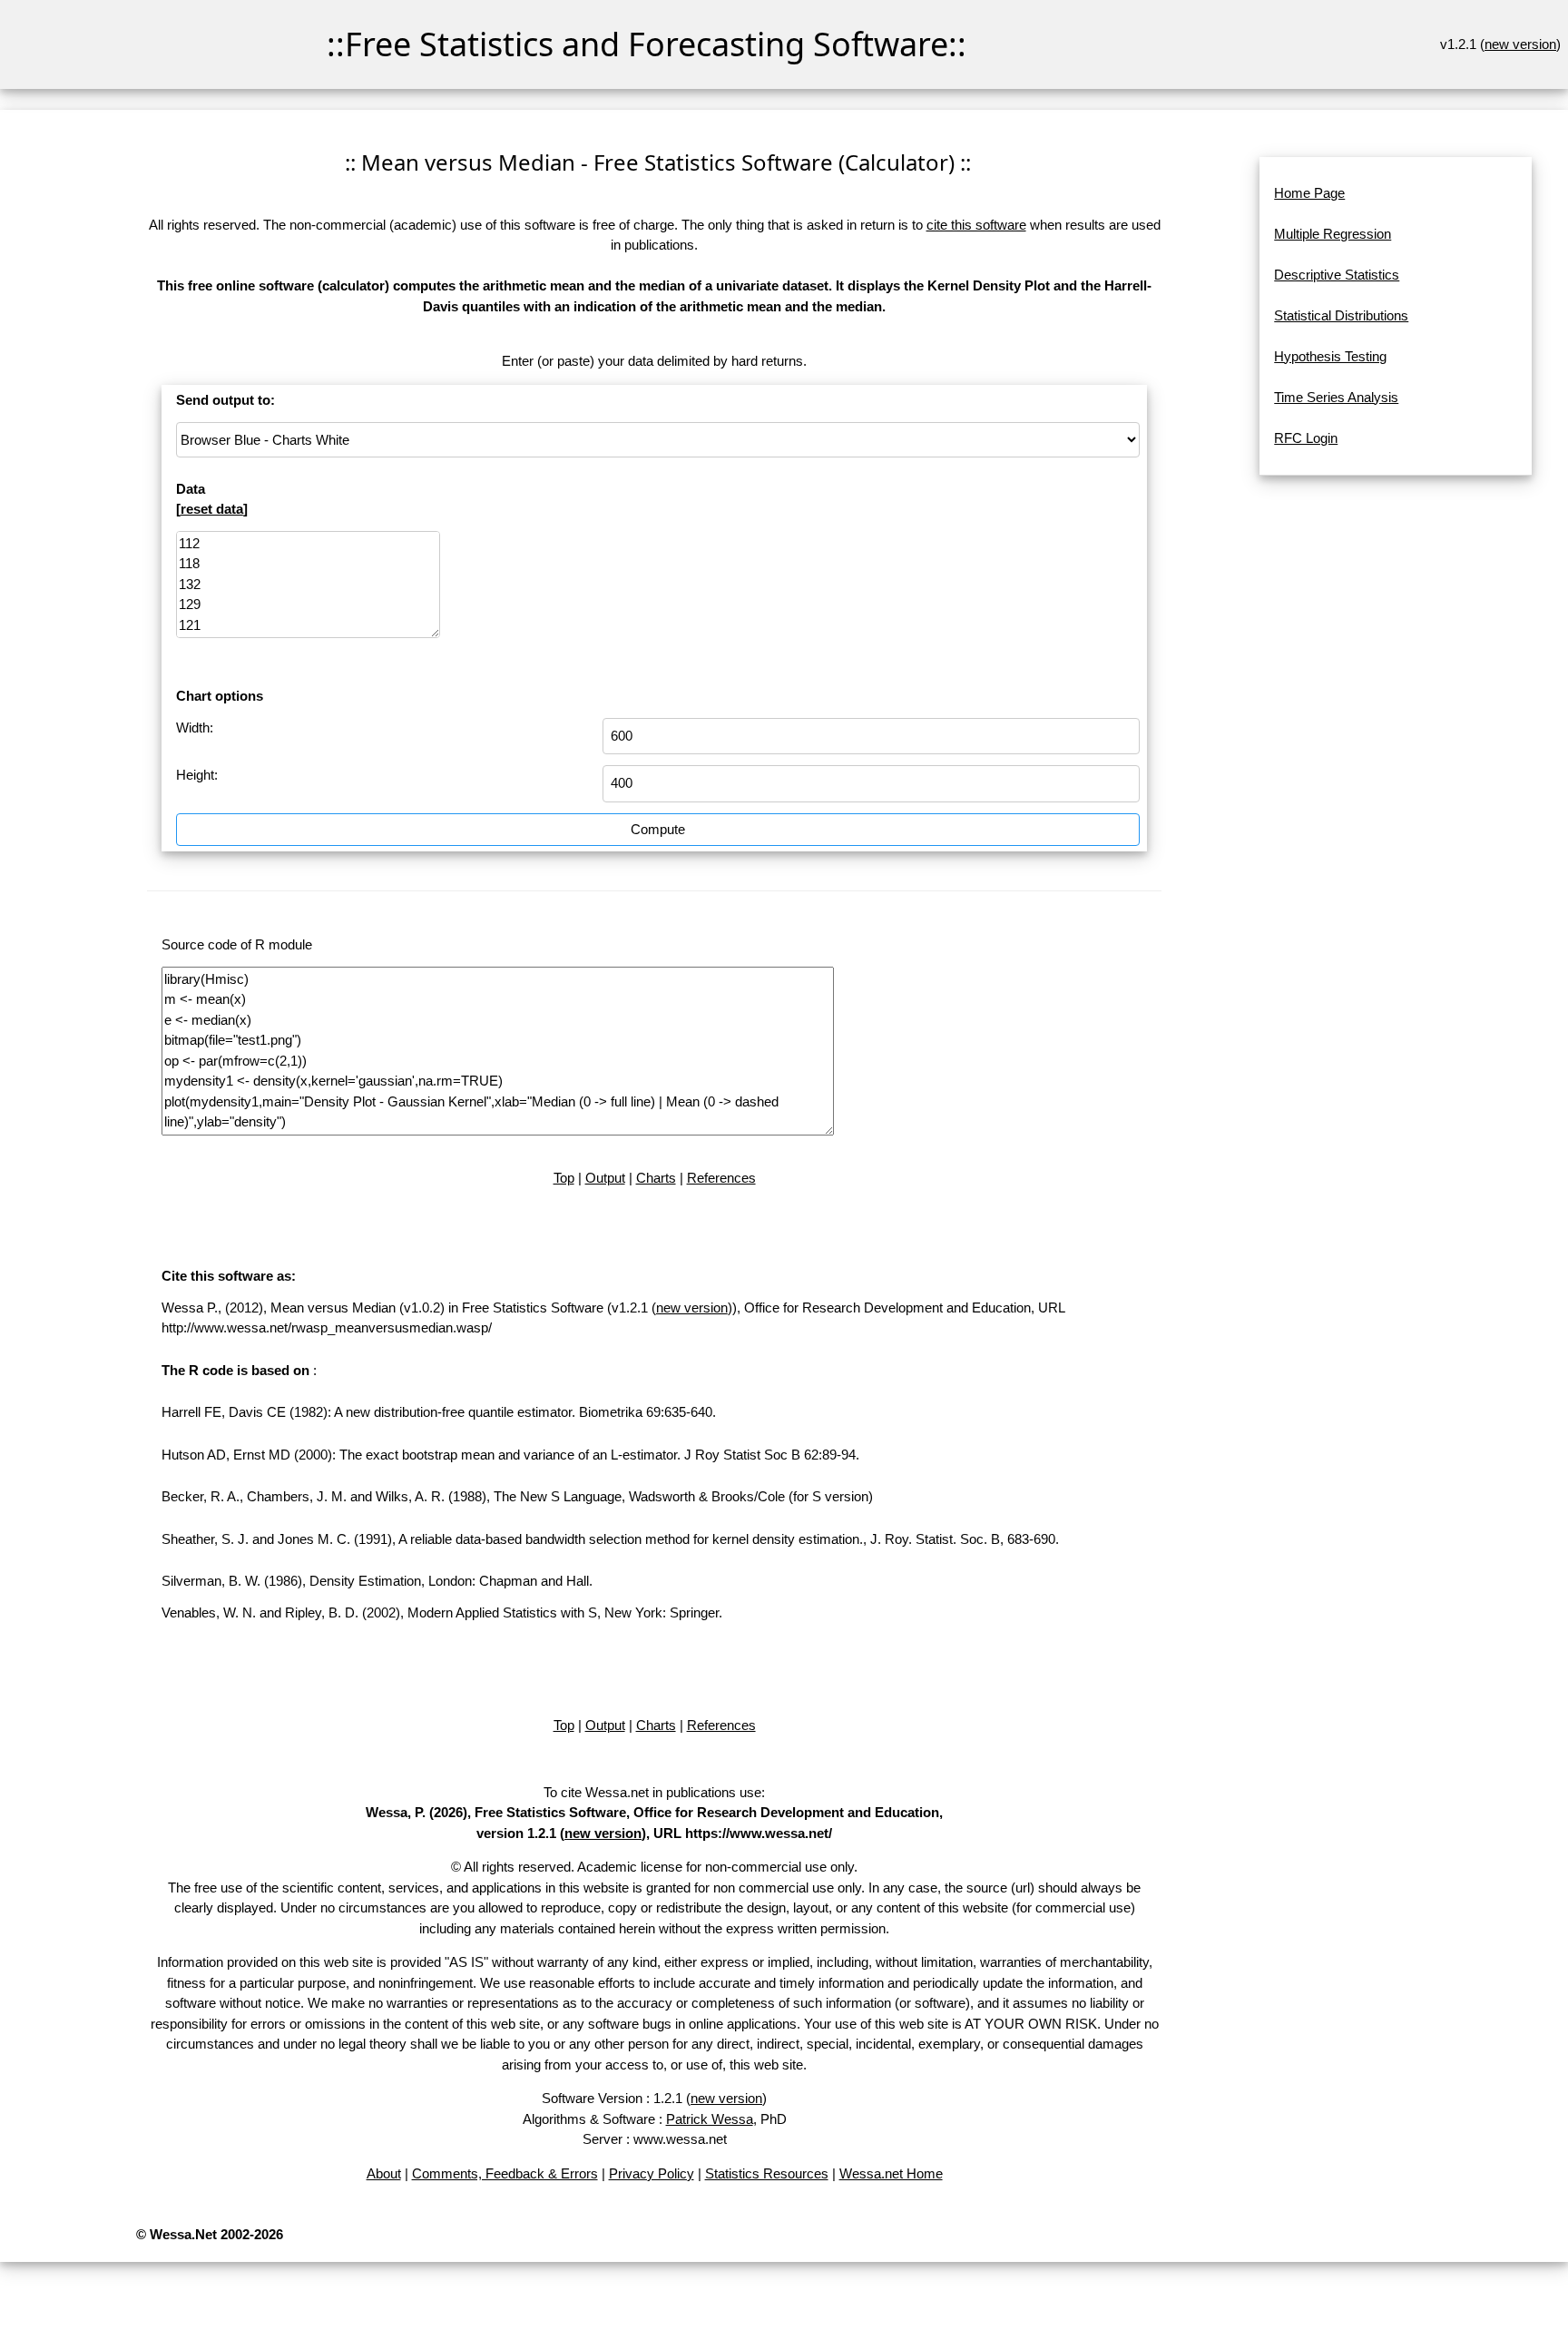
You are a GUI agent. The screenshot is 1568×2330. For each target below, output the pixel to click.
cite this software (976, 225)
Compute (658, 829)
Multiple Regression (1333, 234)
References (721, 1178)
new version (1520, 44)
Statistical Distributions (1341, 315)
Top (564, 1178)
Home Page (1309, 193)
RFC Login (1306, 438)
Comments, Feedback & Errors (505, 2173)
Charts (656, 1178)
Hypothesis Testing (1330, 356)
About (384, 2173)
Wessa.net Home (891, 2173)
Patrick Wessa (710, 2119)
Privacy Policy (652, 2173)
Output (605, 1178)
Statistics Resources (767, 2173)
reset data (212, 509)
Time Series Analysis (1336, 397)
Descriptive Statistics (1337, 275)
